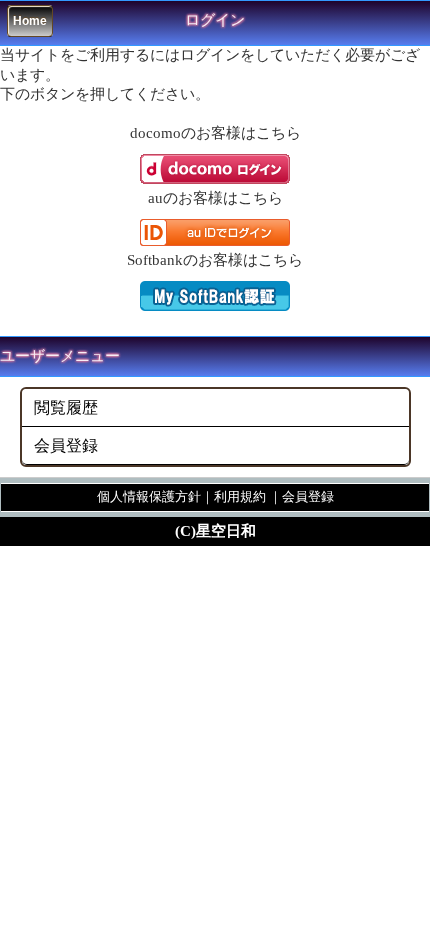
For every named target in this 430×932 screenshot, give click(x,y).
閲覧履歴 (66, 407)
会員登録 (66, 445)
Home (30, 21)
